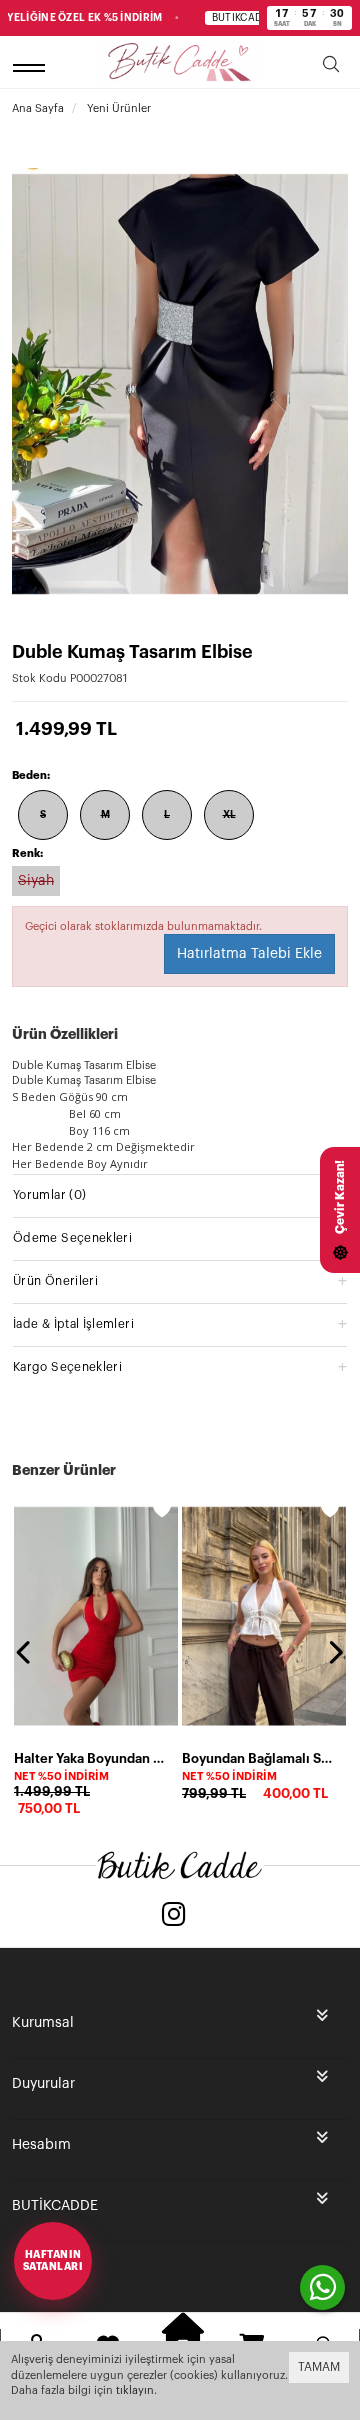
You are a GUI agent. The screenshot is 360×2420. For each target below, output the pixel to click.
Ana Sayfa (38, 108)
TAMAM (319, 2367)
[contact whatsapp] (322, 2287)
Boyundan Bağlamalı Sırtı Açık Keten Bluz (258, 1758)
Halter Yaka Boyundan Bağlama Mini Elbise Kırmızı (90, 1758)
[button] (180, 1194)
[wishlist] (162, 1509)
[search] (331, 67)
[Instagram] (174, 1916)
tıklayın (135, 2390)
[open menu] (32, 67)
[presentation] (25, 1652)
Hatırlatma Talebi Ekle (249, 954)
